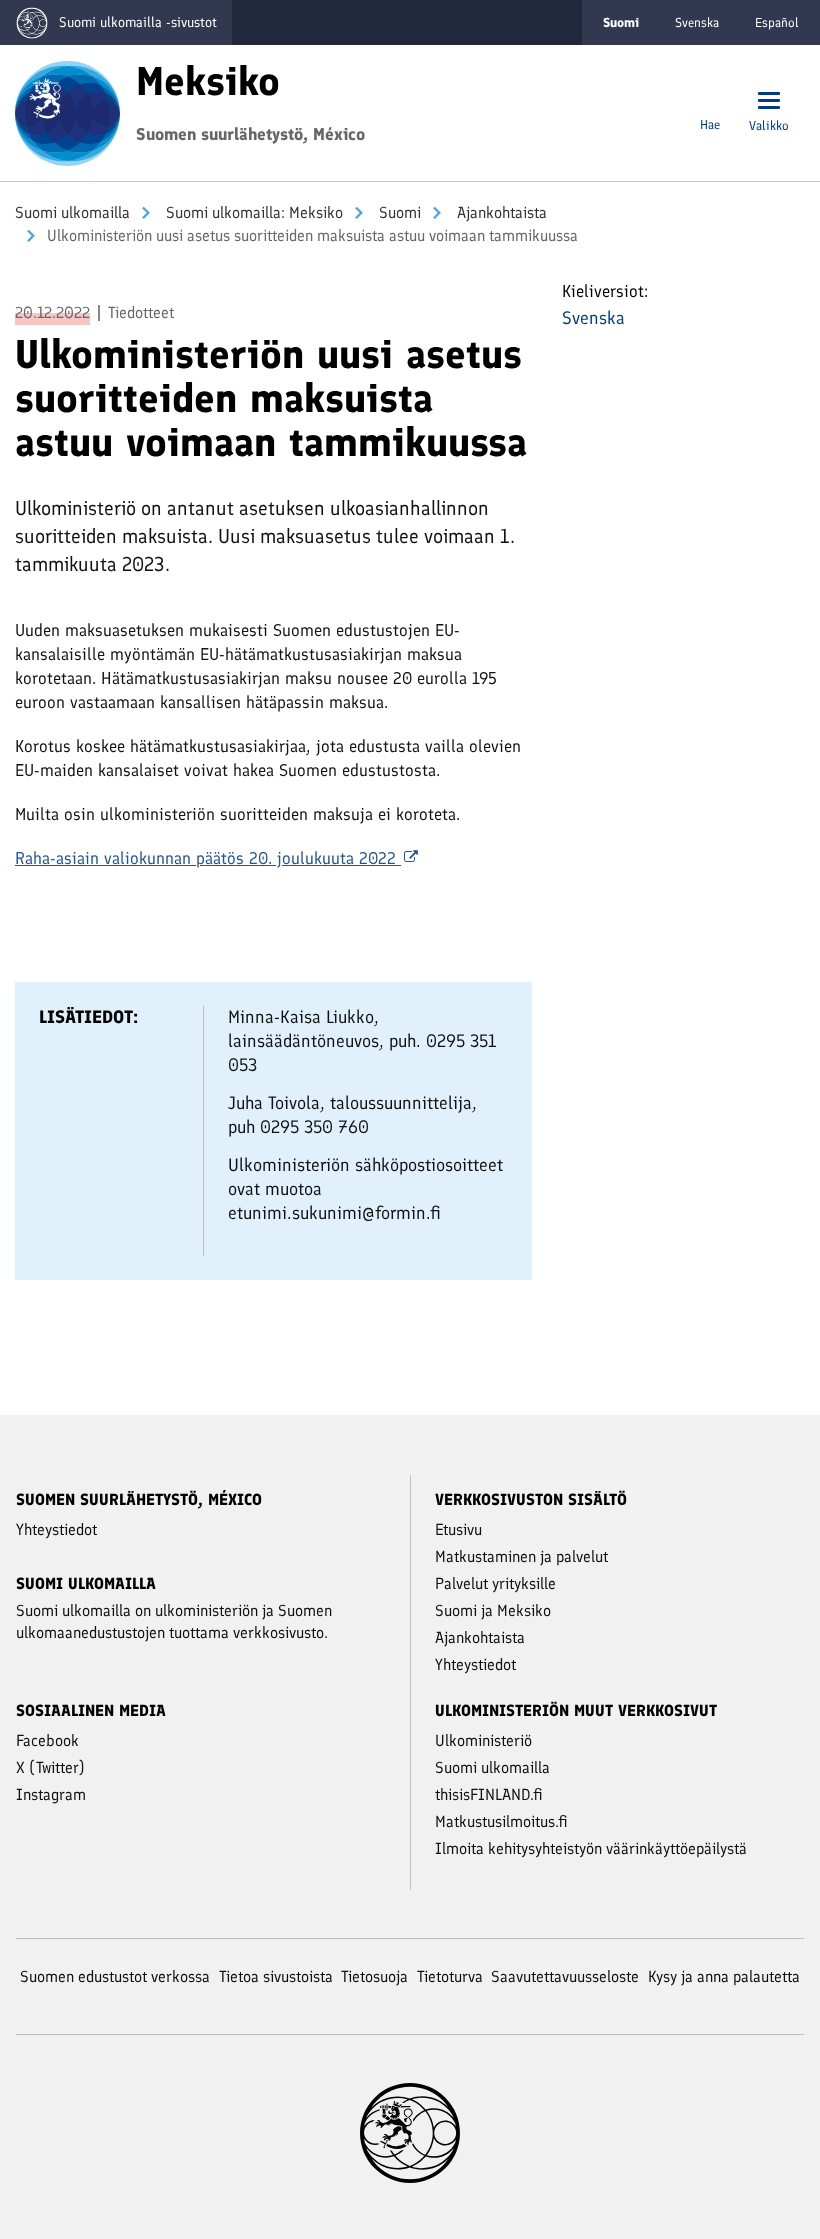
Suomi (398, 212)
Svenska (697, 22)
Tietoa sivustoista (276, 1976)
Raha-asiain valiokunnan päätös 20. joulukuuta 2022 (208, 858)
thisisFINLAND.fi (489, 1794)
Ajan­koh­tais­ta (500, 212)
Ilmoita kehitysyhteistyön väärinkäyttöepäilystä (591, 1848)
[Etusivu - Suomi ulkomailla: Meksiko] (67, 111)
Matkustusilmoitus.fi (501, 1821)
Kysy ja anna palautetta (724, 1976)
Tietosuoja (374, 1976)
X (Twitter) (50, 1767)
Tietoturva (450, 1976)
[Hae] (710, 102)
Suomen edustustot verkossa (115, 1976)
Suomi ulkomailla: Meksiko (252, 212)
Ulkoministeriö (483, 1740)
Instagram (51, 1794)
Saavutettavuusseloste (565, 1976)
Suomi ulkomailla (72, 212)
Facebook (47, 1740)
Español (777, 22)
